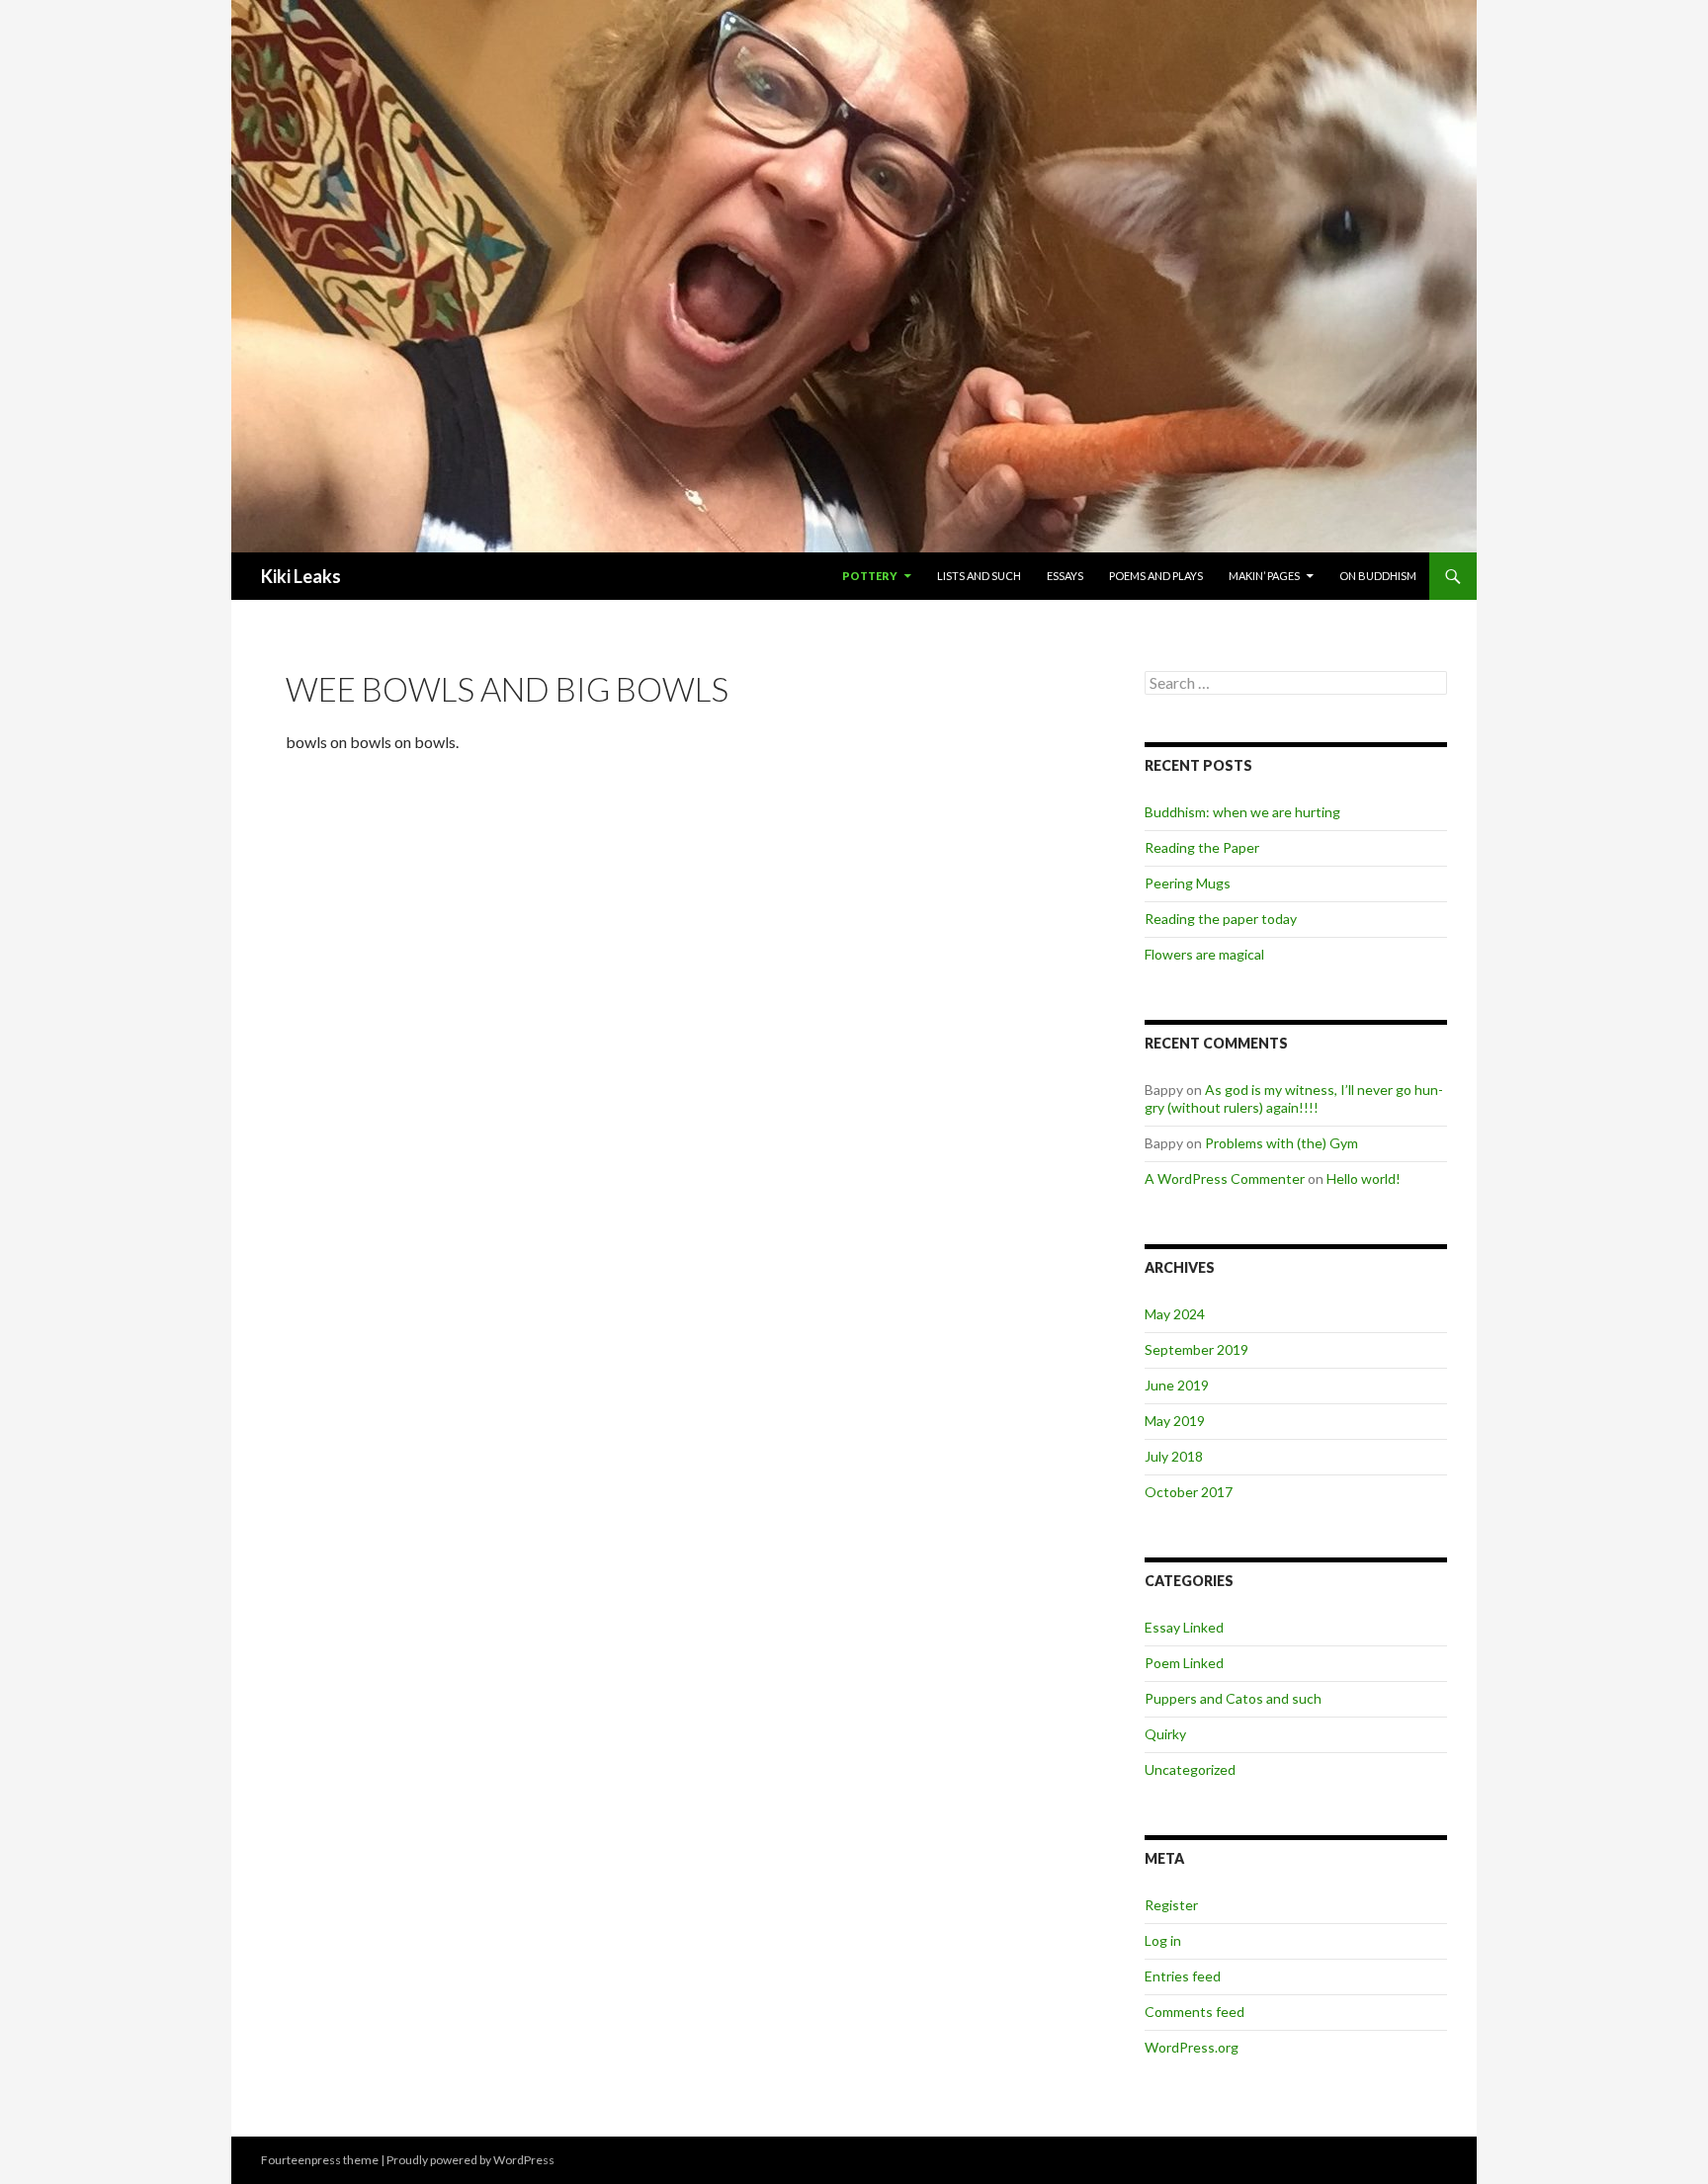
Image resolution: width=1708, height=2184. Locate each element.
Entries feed (1183, 1976)
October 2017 (1189, 1492)
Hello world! (1364, 1178)
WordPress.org (1192, 2047)
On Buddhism (1378, 576)
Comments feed (1195, 2012)
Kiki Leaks (301, 576)
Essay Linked (1184, 1627)
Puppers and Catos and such (1233, 1698)
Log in (1163, 1940)
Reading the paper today (1221, 919)
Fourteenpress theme (320, 2160)
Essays (1065, 576)
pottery (870, 576)
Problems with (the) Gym (1281, 1143)
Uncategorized (1190, 1769)
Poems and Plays (1156, 576)
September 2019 (1196, 1349)
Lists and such (979, 576)
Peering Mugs (1188, 883)
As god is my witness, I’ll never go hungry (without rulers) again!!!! (1294, 1098)
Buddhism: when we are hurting (1242, 812)
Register (1171, 1905)
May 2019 (1175, 1421)
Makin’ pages (1264, 576)
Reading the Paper (1202, 847)
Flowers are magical (1204, 954)
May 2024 (1175, 1314)
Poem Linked (1184, 1663)
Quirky (1165, 1734)
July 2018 (1174, 1456)
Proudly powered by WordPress (470, 2160)
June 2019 (1177, 1385)
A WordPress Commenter (1225, 1178)
